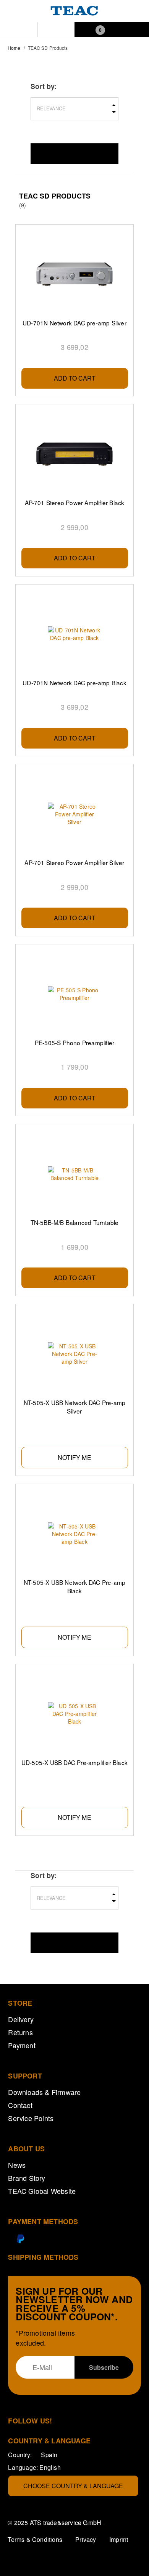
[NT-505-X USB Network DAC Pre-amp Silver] (75, 1354)
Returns (20, 2032)
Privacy (86, 2539)
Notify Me (74, 1457)
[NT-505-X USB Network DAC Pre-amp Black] (75, 1534)
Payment (22, 2045)
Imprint (119, 2539)
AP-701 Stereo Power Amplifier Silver (74, 862)
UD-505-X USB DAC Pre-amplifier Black (74, 1762)
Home (14, 48)
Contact (20, 2105)
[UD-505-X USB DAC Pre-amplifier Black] (75, 1714)
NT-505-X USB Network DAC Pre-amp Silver (74, 1407)
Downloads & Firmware (44, 2092)
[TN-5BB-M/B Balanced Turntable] (75, 1174)
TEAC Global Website (42, 2191)
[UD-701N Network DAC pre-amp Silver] (75, 274)
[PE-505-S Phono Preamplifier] (75, 994)
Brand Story (27, 2178)
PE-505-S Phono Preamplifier (74, 1043)
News (17, 2165)
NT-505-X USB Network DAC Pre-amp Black (74, 1586)
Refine (74, 154)
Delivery (21, 2019)
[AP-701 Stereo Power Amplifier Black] (75, 454)
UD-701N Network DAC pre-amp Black (74, 683)
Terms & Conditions (35, 2539)
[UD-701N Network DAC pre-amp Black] (75, 634)
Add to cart (75, 378)
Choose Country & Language (73, 2486)
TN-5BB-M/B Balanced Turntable (75, 1222)
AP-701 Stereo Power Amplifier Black (75, 502)
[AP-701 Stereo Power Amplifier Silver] (75, 814)
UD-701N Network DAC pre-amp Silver (74, 323)
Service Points (31, 2118)
